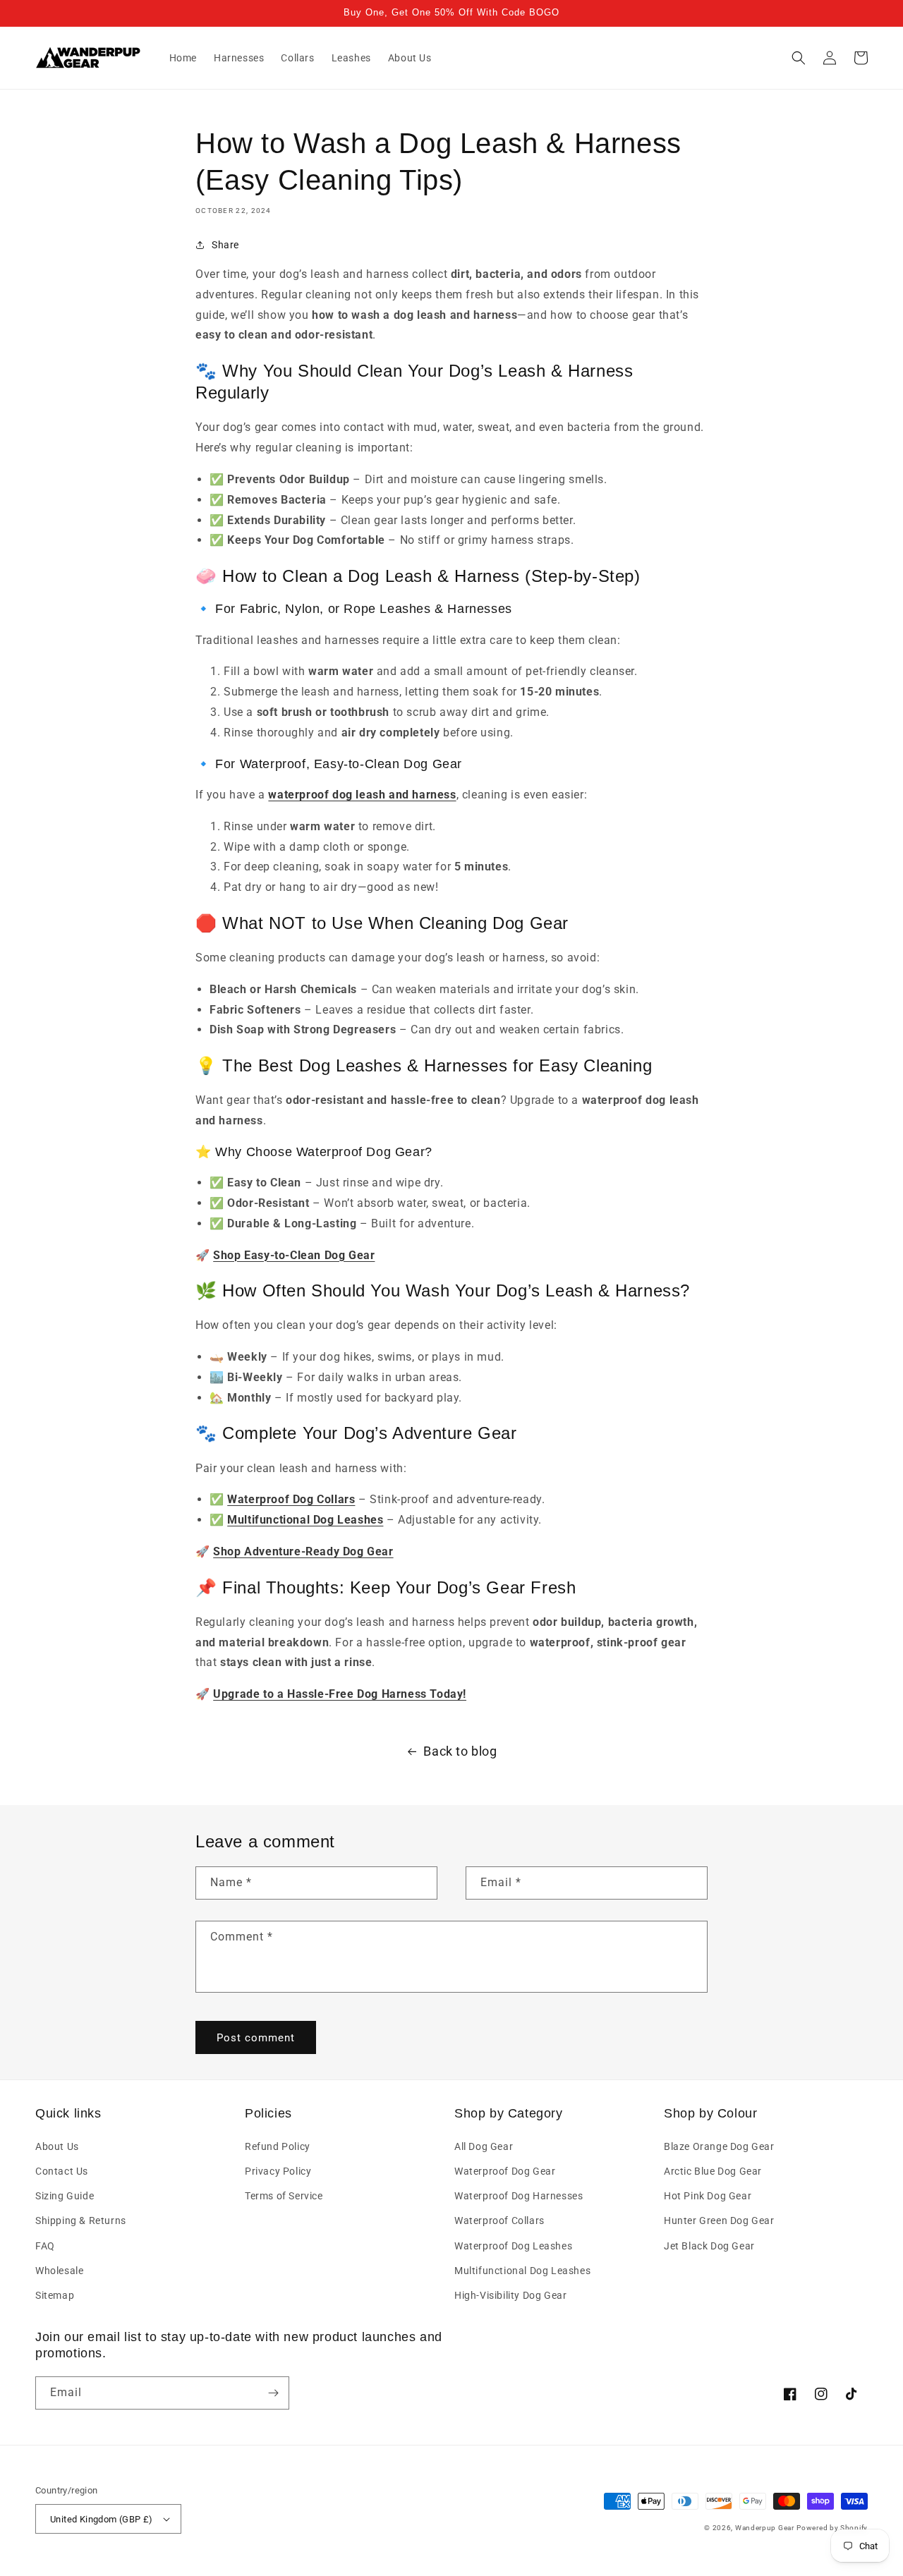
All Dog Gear (484, 2146)
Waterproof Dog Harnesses (519, 2196)
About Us (57, 2146)
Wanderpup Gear (765, 2528)
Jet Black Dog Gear (709, 2246)
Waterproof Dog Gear (505, 2171)
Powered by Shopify (832, 2528)
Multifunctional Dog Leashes (522, 2271)
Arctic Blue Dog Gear (713, 2171)
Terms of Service (284, 2196)
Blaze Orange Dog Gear (719, 2146)
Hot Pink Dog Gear (708, 2196)
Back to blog (460, 1751)
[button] (799, 58)
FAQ (45, 2246)
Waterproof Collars (499, 2220)
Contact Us (62, 2171)
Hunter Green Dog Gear (719, 2220)
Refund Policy (278, 2146)
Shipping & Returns (81, 2220)
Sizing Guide (65, 2196)
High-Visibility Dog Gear (510, 2295)
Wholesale (59, 2271)
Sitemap (55, 2295)
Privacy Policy (278, 2171)
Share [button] (225, 245)
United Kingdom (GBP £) (102, 2519)
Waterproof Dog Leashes (513, 2246)
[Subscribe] (273, 2393)
